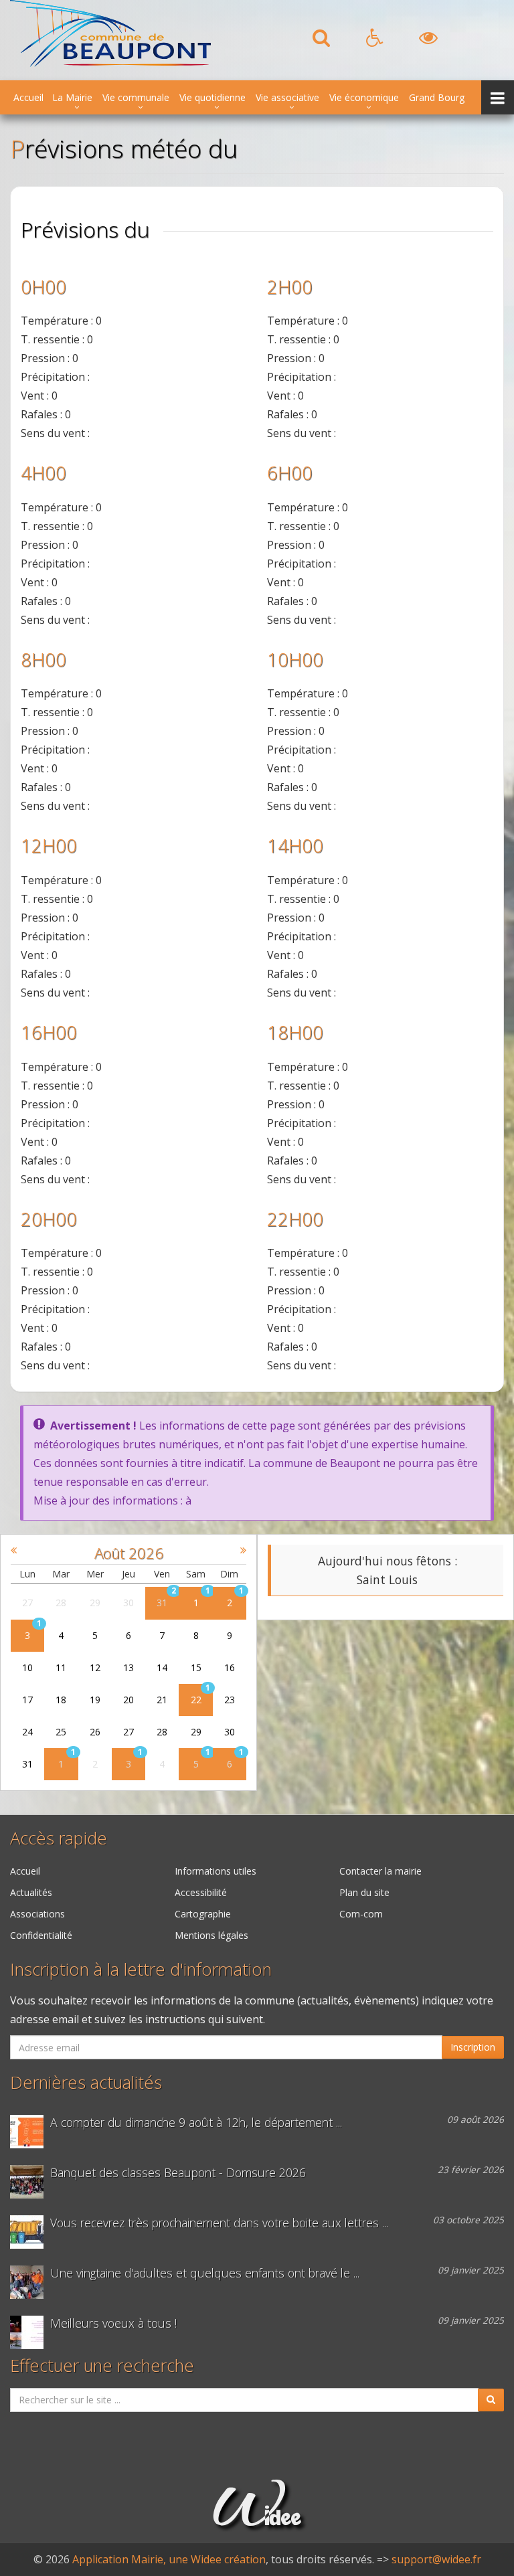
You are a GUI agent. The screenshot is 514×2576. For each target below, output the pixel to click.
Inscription (473, 2047)
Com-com (361, 1914)
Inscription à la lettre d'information (141, 1969)
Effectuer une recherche (102, 2366)
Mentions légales (211, 1935)
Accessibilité (201, 1892)
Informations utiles (216, 1871)
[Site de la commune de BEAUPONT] (110, 63)
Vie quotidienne (212, 97)
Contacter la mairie (380, 1871)
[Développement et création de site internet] (257, 2519)
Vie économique (364, 97)
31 (162, 1603)
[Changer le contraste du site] (428, 41)
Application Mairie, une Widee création (169, 2559)
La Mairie (72, 97)
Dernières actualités (86, 2082)
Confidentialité (41, 1935)
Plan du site (364, 1892)
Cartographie (203, 1914)
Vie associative (287, 97)
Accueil (28, 97)
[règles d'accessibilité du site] (374, 41)
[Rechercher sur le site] (321, 41)
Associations (37, 1914)
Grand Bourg (437, 97)
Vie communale (136, 97)
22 (196, 1700)
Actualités (31, 1892)
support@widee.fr (436, 2559)
